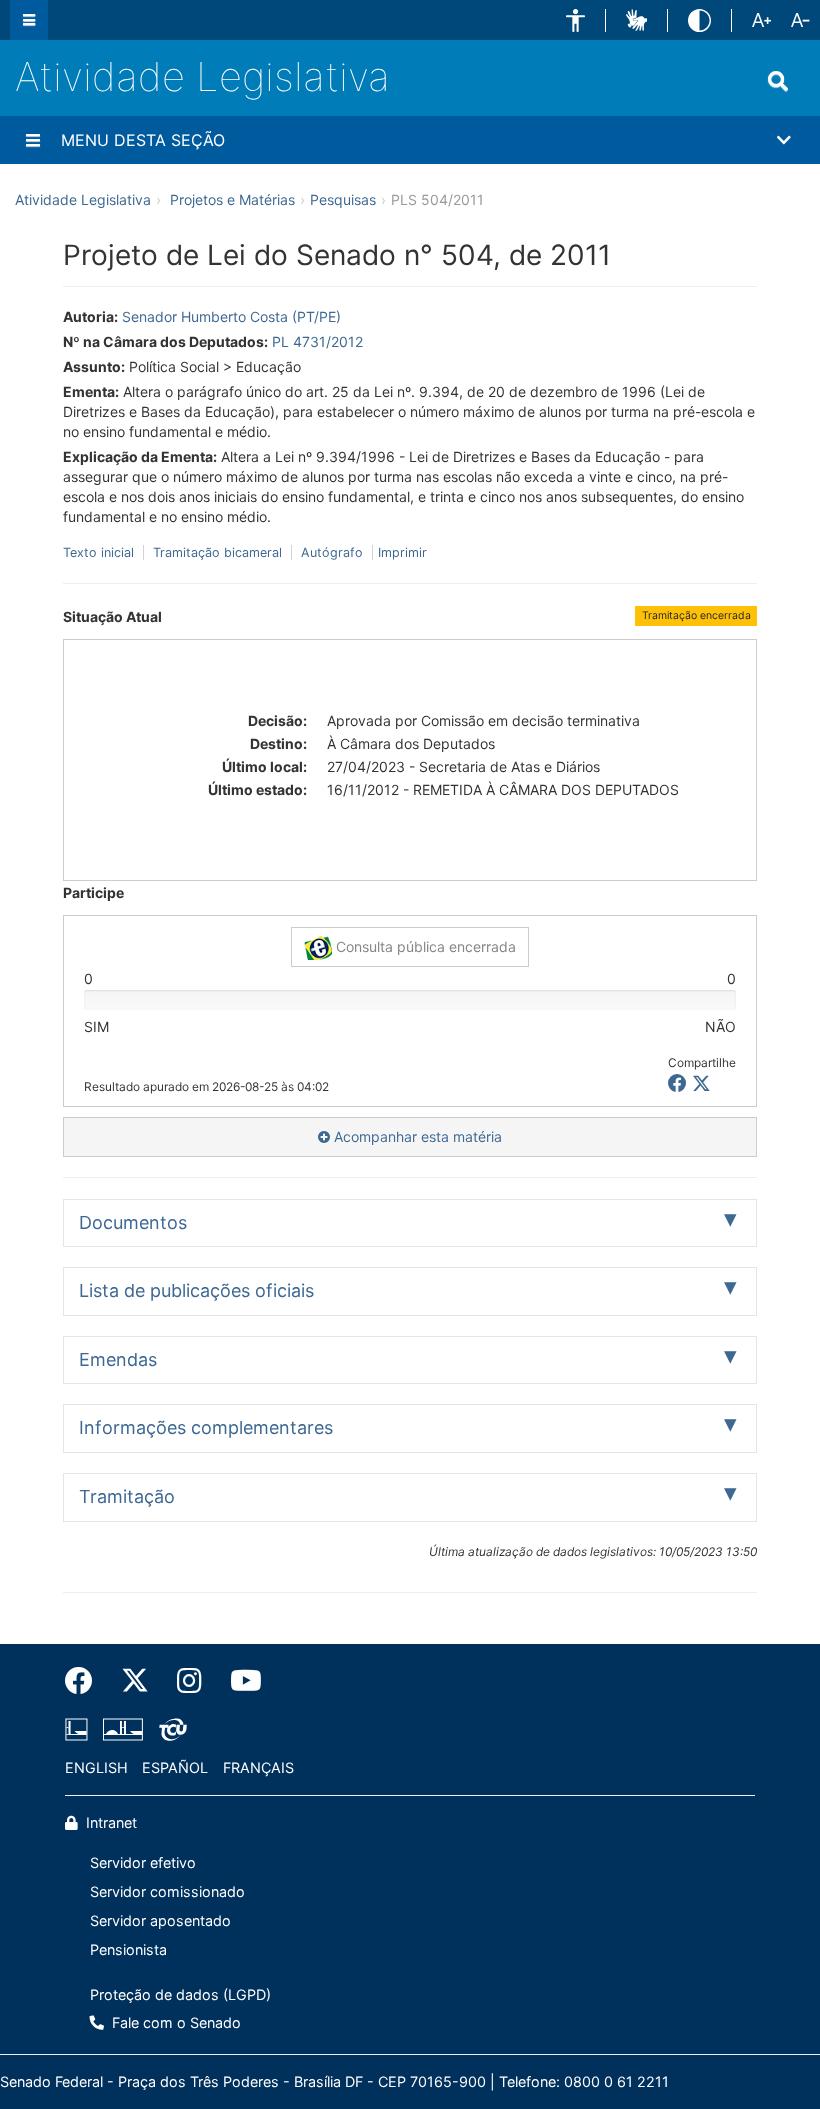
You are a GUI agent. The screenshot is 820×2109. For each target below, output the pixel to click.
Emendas (118, 1359)
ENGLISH (96, 1767)
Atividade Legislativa (202, 76)
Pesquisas (343, 199)
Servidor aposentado (160, 1920)
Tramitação (127, 1496)
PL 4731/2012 (317, 341)
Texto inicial (100, 552)
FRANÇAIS (258, 1767)
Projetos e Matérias (232, 199)
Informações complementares (206, 1427)
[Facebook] (86, 1681)
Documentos (133, 1222)
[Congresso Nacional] (123, 1730)
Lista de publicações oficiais (196, 1290)
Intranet (109, 1822)
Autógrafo (332, 552)
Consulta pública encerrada (424, 946)
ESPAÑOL (175, 1767)
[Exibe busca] (778, 81)
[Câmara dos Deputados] (80, 1730)
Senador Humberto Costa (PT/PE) (231, 316)
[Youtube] (239, 1681)
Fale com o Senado (174, 2022)
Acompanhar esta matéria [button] (416, 1136)
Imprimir (402, 552)
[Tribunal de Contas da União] (169, 1730)
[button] (575, 20)
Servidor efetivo (143, 1862)
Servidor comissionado (167, 1891)
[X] (701, 1083)
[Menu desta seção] (33, 140)
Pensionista (128, 1949)
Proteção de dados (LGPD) (180, 1994)
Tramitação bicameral (217, 552)
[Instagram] (189, 1681)
